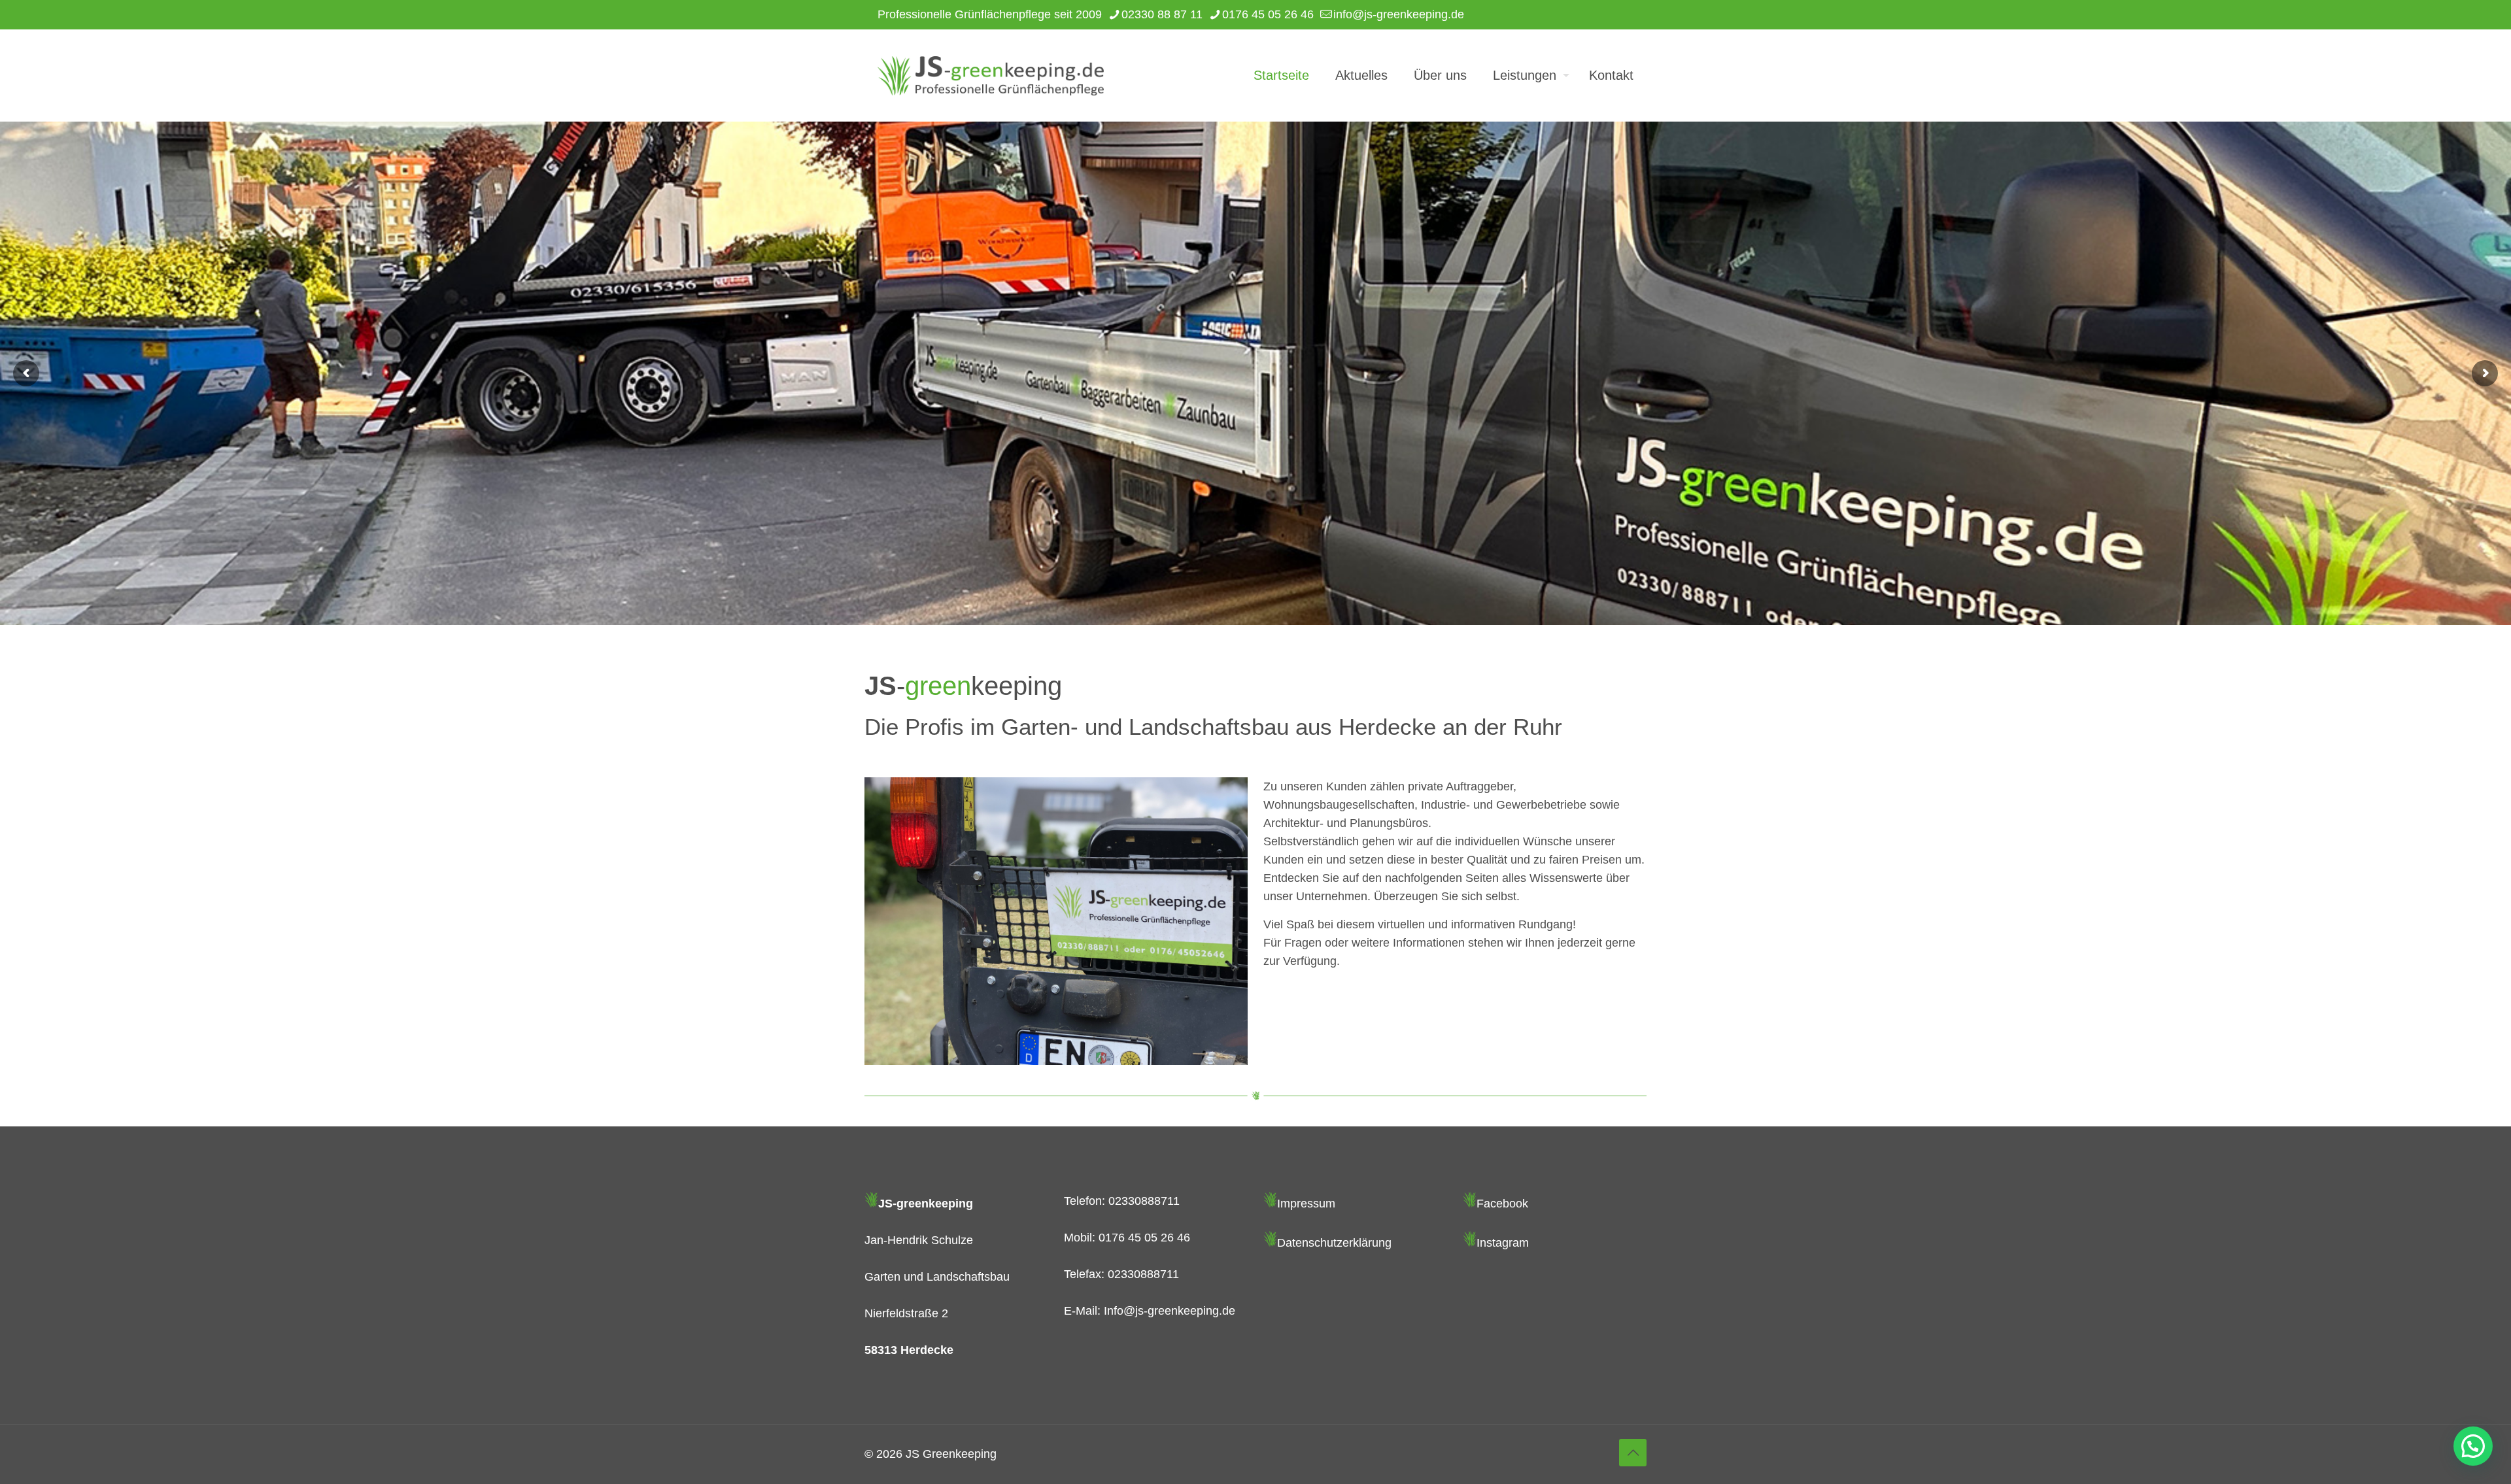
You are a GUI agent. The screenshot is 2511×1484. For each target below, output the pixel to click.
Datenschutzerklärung (1334, 1243)
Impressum (1306, 1204)
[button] (2473, 1446)
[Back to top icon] (1633, 1453)
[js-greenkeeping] (991, 75)
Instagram (1503, 1243)
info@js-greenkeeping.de (1399, 14)
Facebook (1502, 1204)
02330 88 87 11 (1162, 14)
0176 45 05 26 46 (1268, 14)
